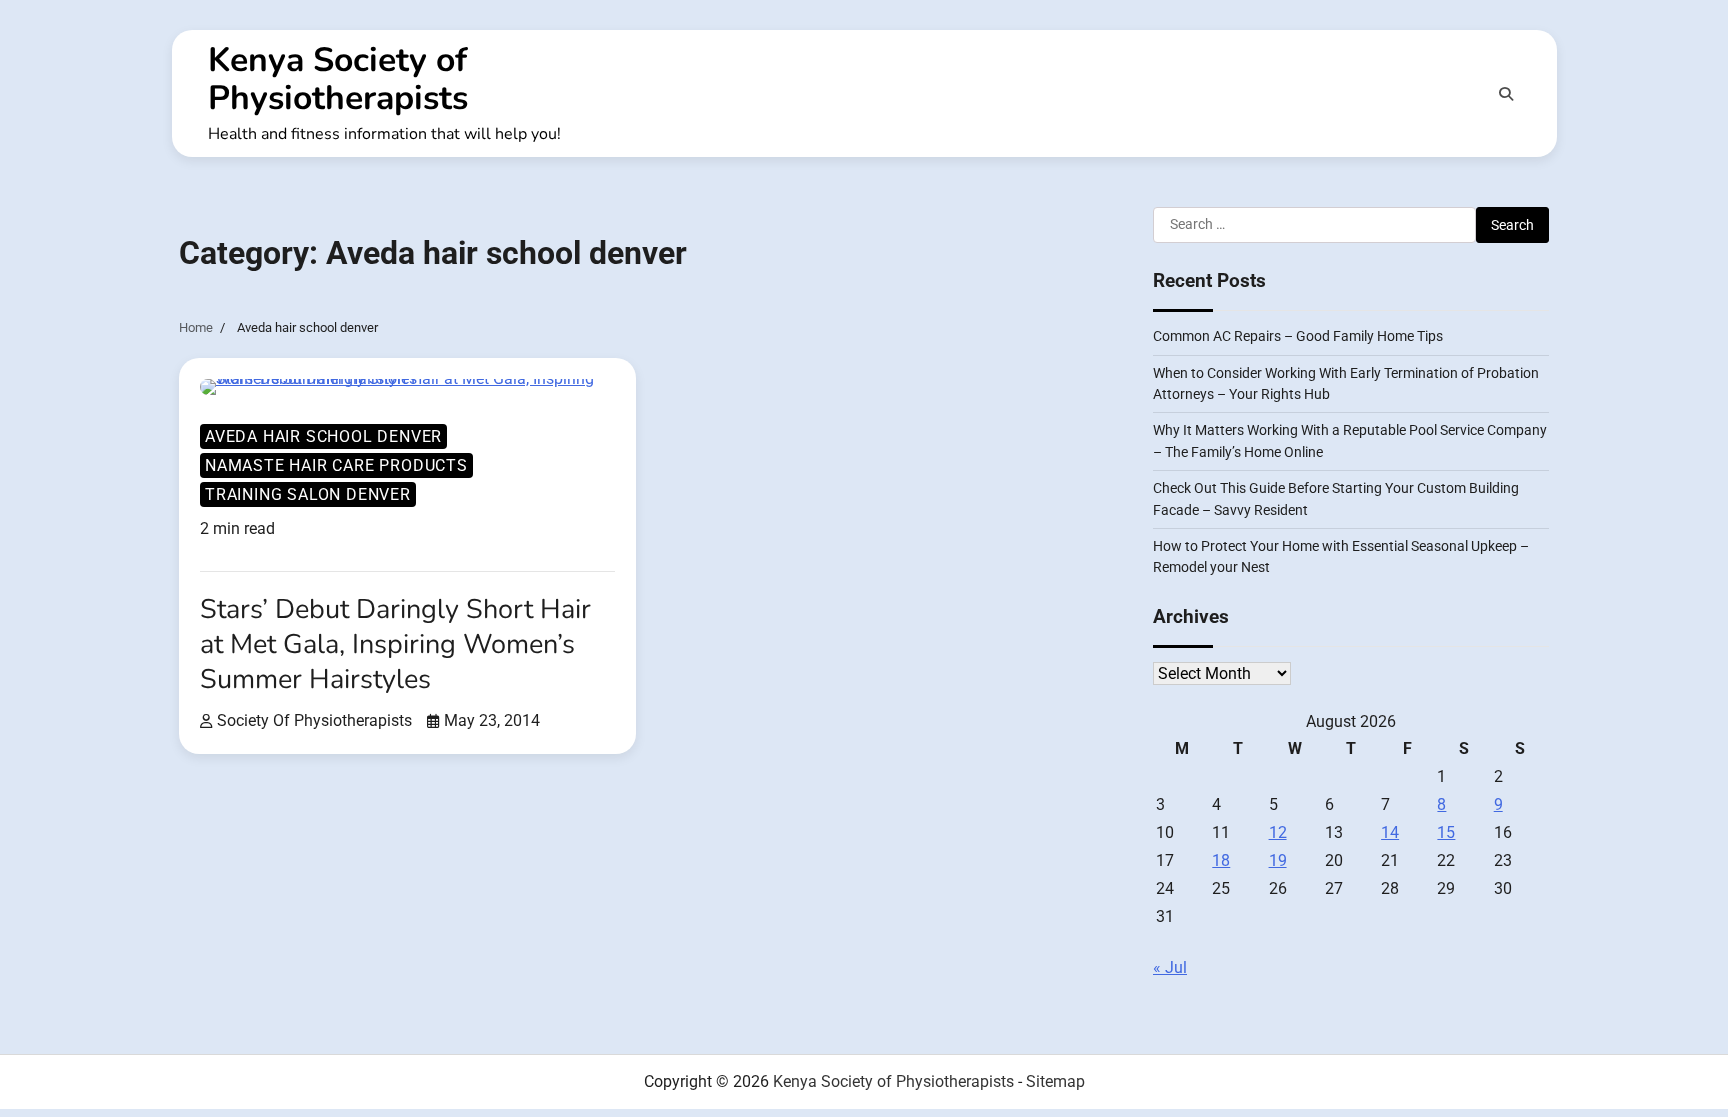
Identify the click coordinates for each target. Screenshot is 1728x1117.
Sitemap (1055, 1081)
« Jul (1170, 967)
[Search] (1506, 94)
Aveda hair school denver (323, 436)
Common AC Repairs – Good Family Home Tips (1298, 336)
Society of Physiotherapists (314, 720)
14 (1390, 832)
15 (1446, 832)
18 (1221, 860)
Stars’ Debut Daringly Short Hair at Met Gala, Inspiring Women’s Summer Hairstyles (395, 644)
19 (1278, 860)
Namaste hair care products (336, 465)
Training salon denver (308, 494)
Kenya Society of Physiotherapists (338, 79)
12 (1278, 832)
